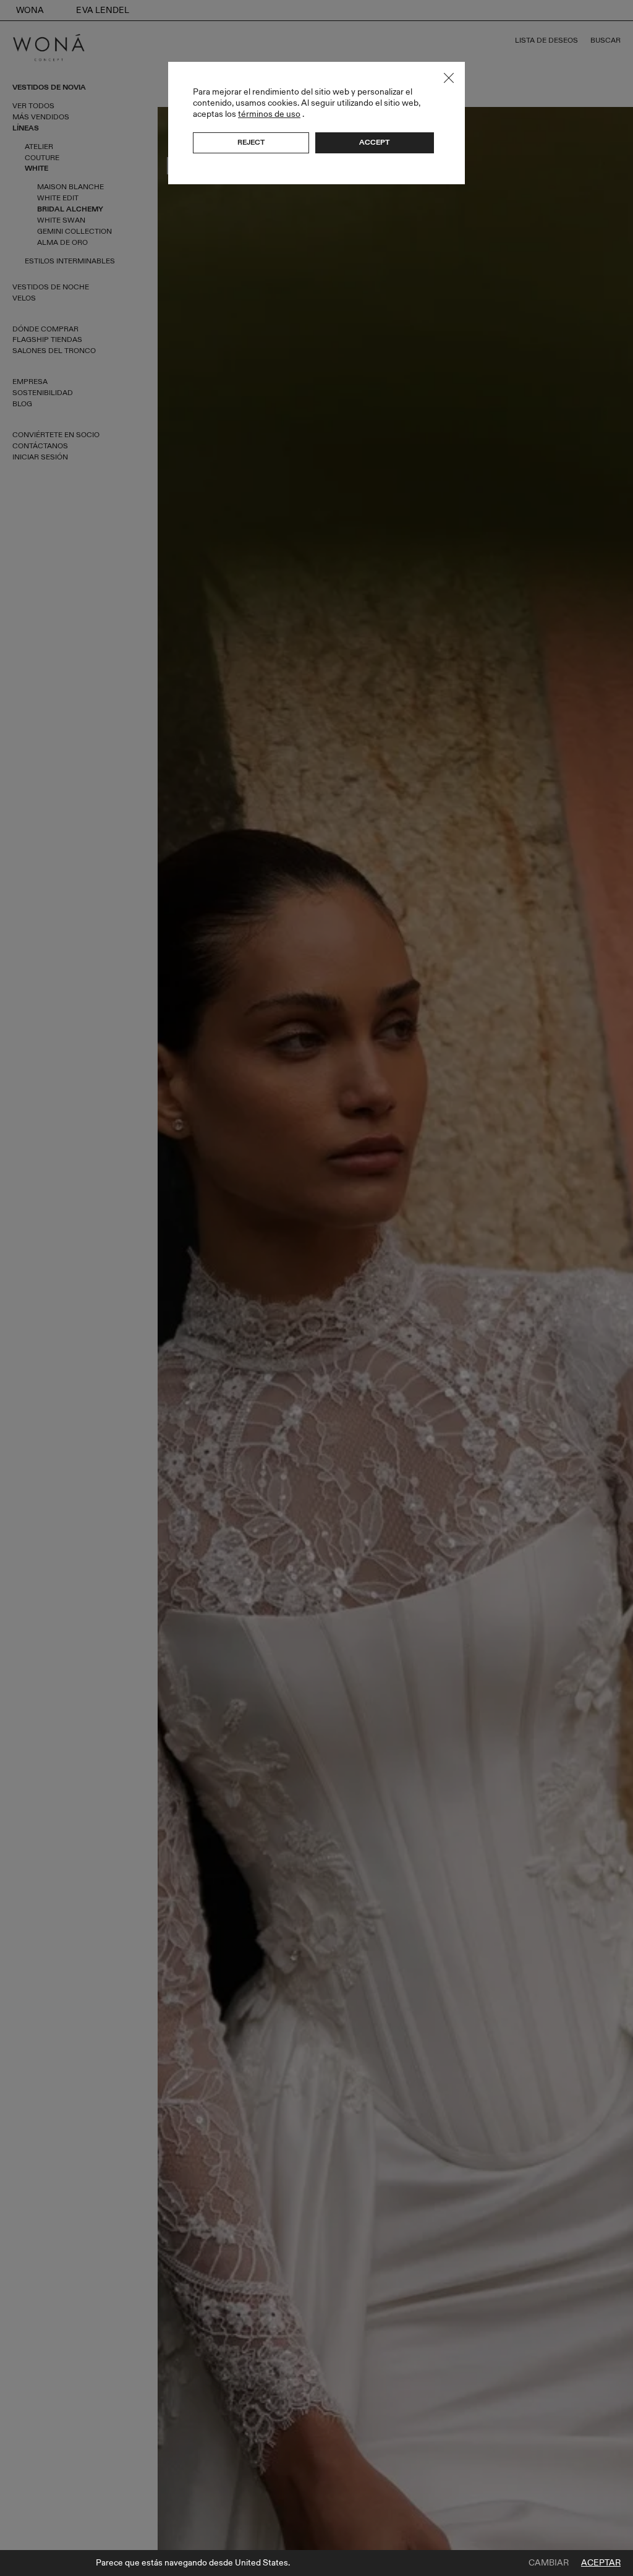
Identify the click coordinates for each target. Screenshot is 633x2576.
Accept (374, 142)
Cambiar (549, 2563)
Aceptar (601, 2563)
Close (449, 78)
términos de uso (269, 114)
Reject (251, 142)
